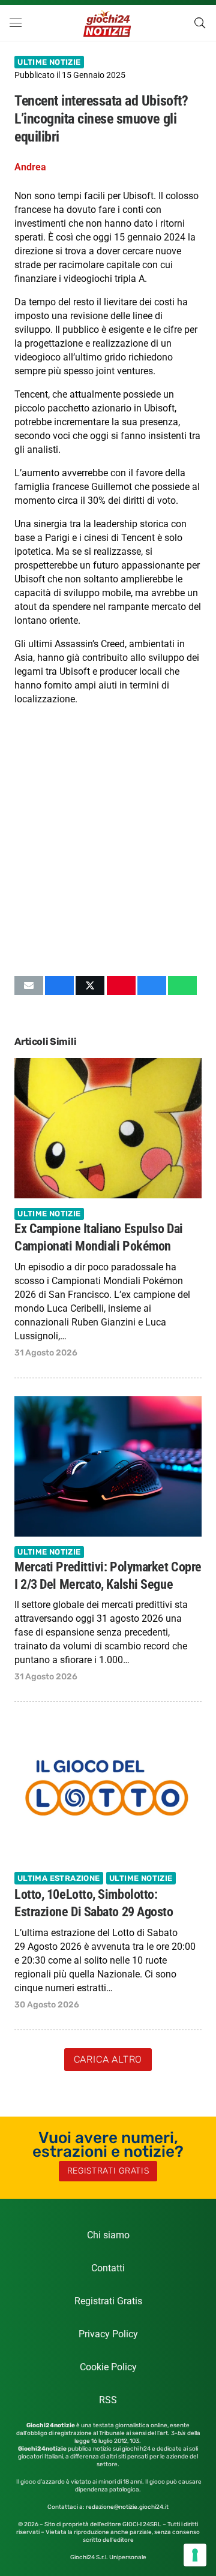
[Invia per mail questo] (29, 985)
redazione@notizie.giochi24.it (127, 2507)
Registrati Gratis (108, 2301)
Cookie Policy (108, 2367)
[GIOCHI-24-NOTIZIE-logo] (108, 23)
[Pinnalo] (121, 985)
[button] (16, 23)
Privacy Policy (108, 2334)
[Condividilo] (59, 985)
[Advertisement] (108, 852)
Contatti (108, 2268)
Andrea (30, 167)
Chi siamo (108, 2235)
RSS (108, 2400)
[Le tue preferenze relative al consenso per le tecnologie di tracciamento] (195, 2555)
